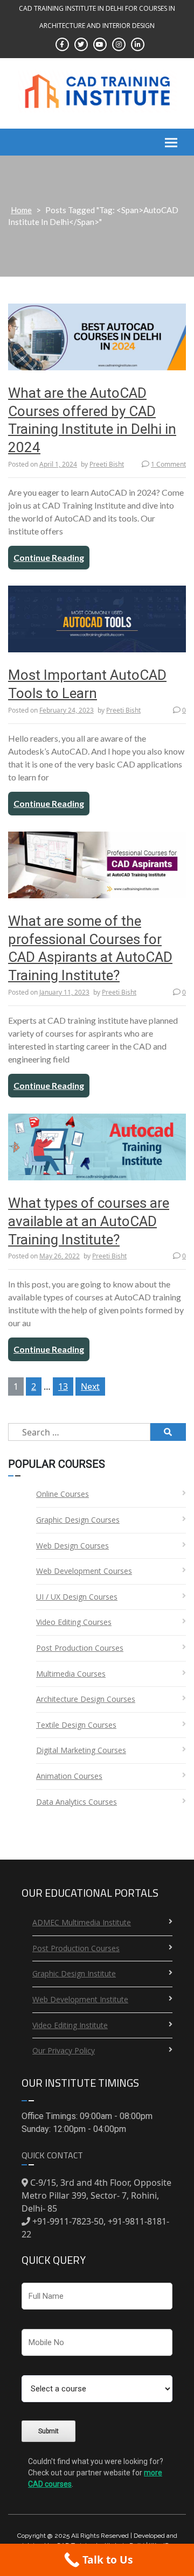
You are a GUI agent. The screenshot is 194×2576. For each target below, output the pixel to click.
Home (21, 210)
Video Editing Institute (70, 2025)
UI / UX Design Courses (77, 1597)
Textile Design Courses (76, 1725)
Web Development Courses (84, 1571)
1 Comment (168, 464)
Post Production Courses (80, 1648)
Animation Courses (69, 1776)
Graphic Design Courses (78, 1520)
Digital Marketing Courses (81, 1750)
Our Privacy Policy (64, 2050)
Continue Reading (49, 557)
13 (63, 1386)
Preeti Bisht (107, 464)
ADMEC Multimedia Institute (82, 1922)
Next (90, 1386)
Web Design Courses (72, 1546)
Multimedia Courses (71, 1674)
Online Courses (63, 1494)
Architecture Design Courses (86, 1699)
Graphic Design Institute (74, 1973)
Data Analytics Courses (77, 1802)
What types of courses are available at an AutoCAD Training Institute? (89, 1221)
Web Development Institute (80, 1999)
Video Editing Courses (74, 1622)
